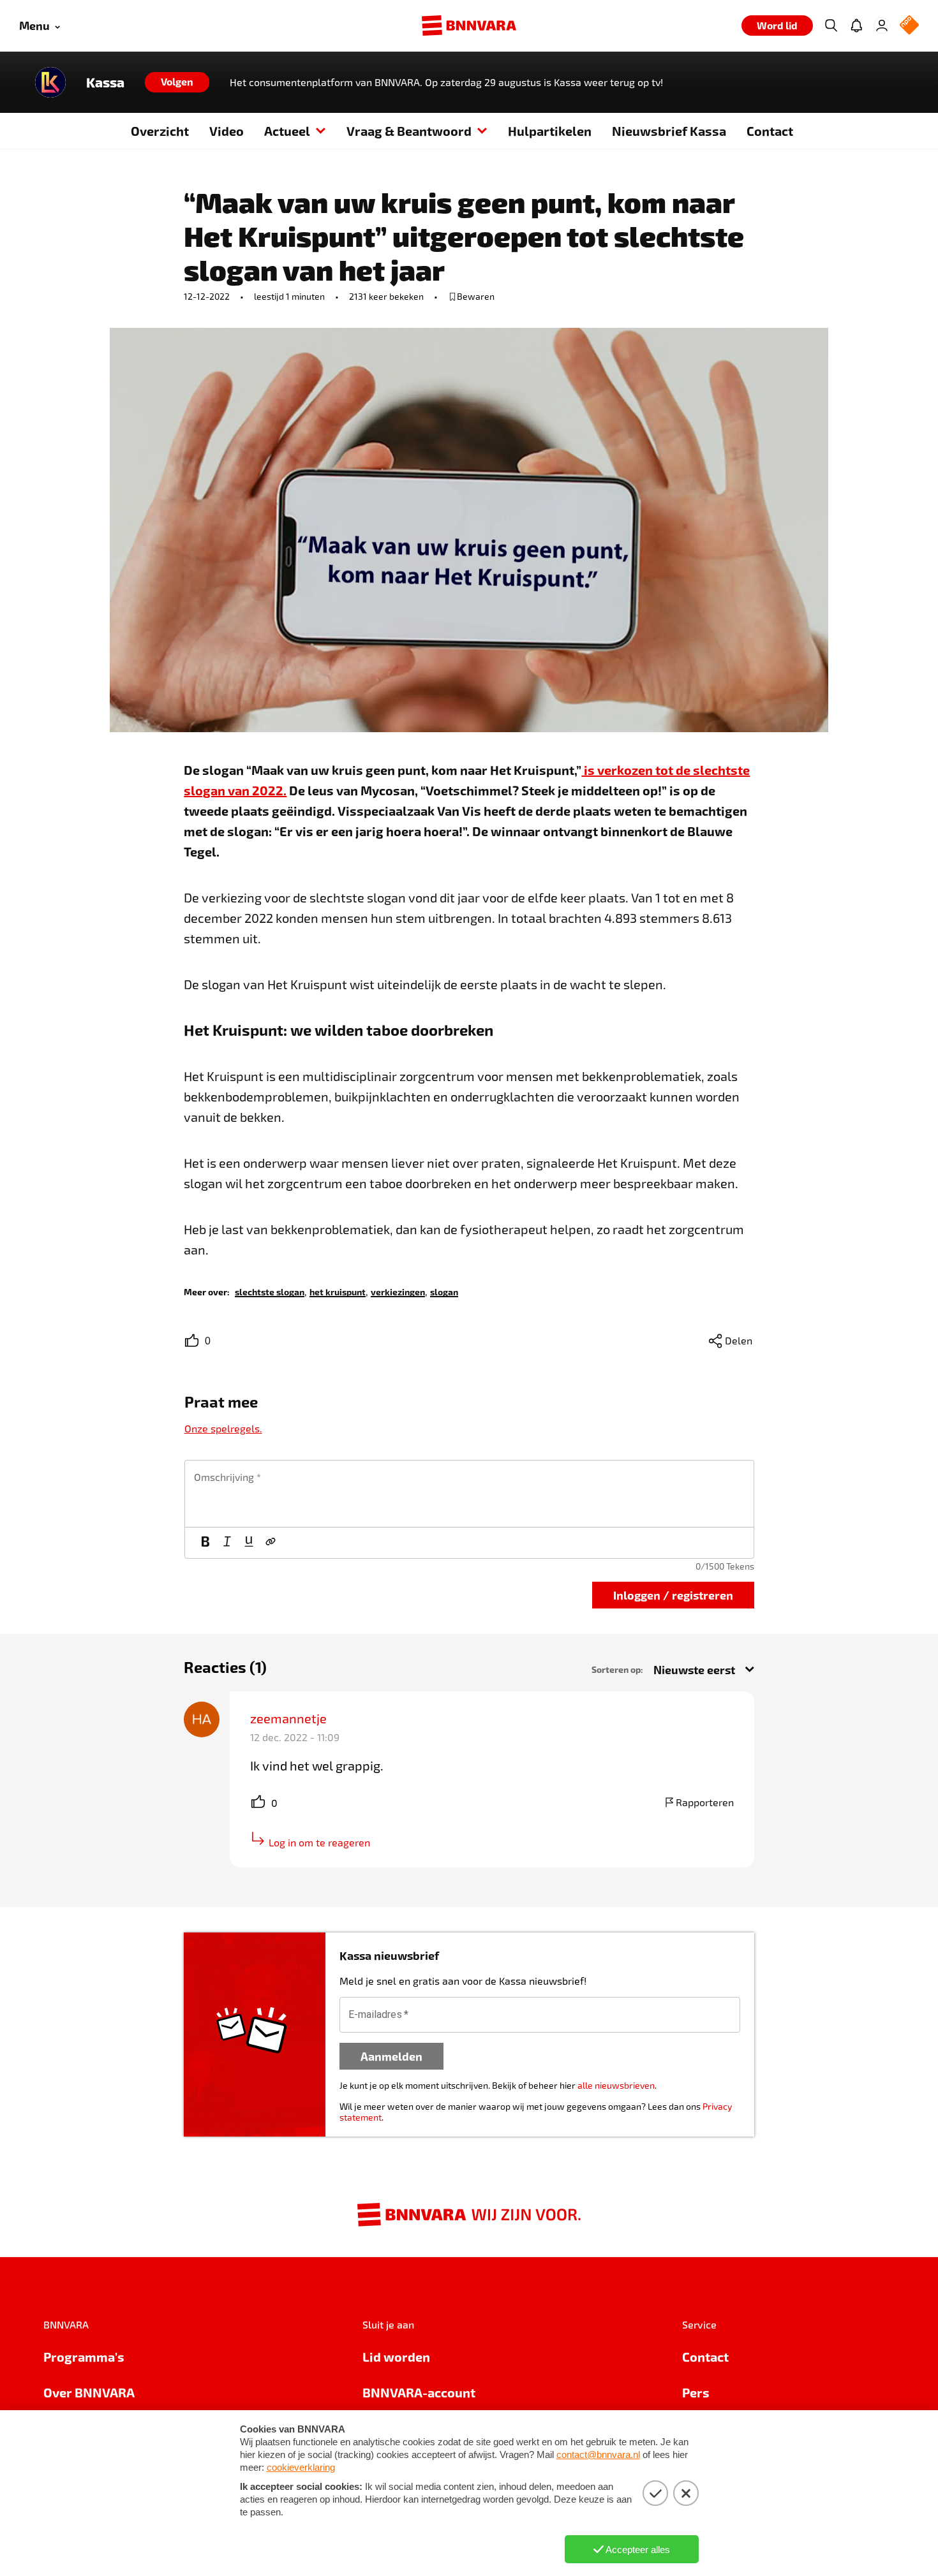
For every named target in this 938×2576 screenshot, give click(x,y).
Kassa (105, 82)
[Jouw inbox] (856, 26)
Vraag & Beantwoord (409, 131)
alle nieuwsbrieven (616, 2085)
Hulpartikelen (550, 131)
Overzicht (160, 131)
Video (227, 131)
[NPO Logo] (909, 26)
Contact (770, 131)
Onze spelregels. (223, 1428)
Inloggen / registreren (673, 1595)
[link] (270, 1291)
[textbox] (469, 1494)
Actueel (287, 131)
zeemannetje (288, 1718)
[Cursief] (227, 1543)
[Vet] (205, 1543)
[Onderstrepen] (249, 1543)
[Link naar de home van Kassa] (50, 82)
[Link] (271, 1543)
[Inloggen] (882, 26)
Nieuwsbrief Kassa (669, 131)
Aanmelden (391, 2056)
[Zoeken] (831, 26)
